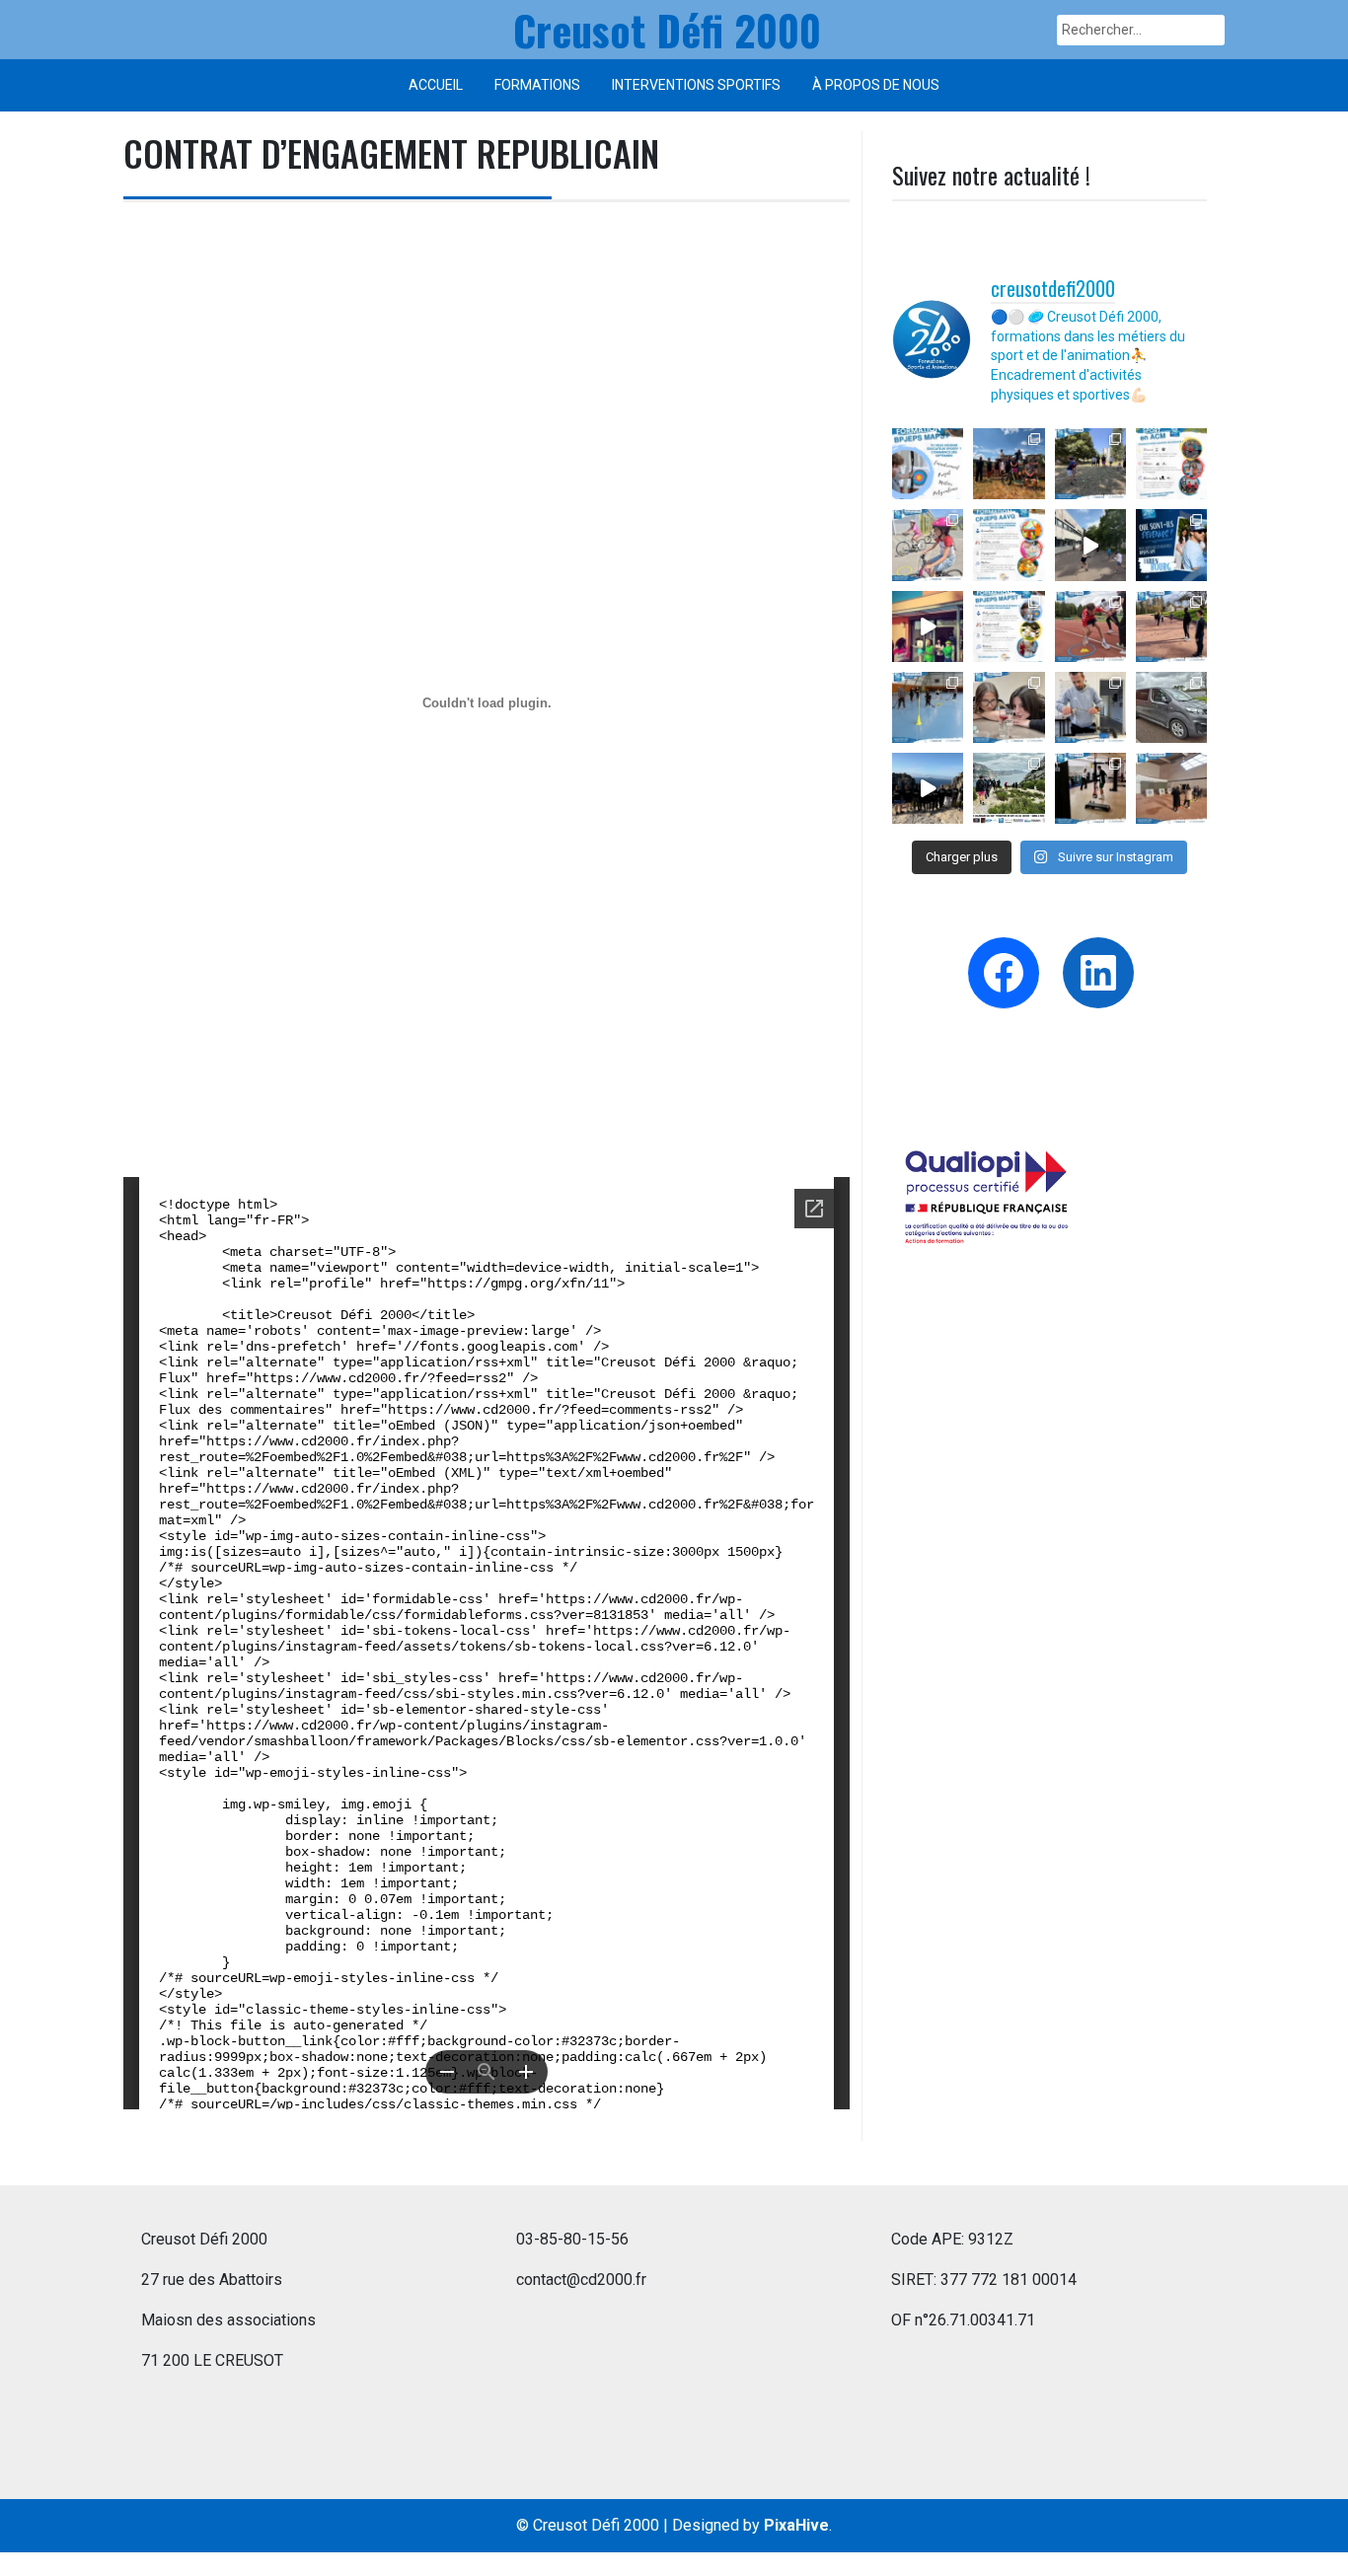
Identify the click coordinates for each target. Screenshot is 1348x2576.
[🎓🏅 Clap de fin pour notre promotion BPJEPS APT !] (1009, 464)
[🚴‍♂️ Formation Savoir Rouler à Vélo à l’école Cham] (928, 545)
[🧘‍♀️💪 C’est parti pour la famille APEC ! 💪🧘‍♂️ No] (1090, 788)
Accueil (436, 85)
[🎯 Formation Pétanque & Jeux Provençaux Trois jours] (1171, 626)
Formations (537, 85)
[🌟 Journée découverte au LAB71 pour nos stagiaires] (1009, 707)
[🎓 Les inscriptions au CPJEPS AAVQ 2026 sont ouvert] (1009, 545)
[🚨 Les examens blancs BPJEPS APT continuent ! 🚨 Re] (1090, 626)
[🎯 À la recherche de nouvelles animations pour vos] (1171, 464)
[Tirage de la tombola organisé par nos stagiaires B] (928, 788)
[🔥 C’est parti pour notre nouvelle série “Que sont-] (1171, 545)
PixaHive (796, 2525)
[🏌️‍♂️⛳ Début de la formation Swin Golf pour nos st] (1090, 464)
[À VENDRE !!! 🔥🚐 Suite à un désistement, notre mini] (1171, 707)
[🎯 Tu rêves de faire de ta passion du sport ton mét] (928, 464)
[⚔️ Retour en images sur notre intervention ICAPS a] (1090, 545)
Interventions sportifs (696, 85)
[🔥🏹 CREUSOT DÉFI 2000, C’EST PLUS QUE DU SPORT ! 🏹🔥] (1090, 707)
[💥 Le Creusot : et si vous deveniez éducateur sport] (1009, 626)
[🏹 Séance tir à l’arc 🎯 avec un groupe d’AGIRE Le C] (1171, 788)
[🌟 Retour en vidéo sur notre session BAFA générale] (928, 626)
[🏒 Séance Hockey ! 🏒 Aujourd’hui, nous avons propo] (928, 707)
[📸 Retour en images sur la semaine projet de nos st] (1009, 788)
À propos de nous (876, 85)
